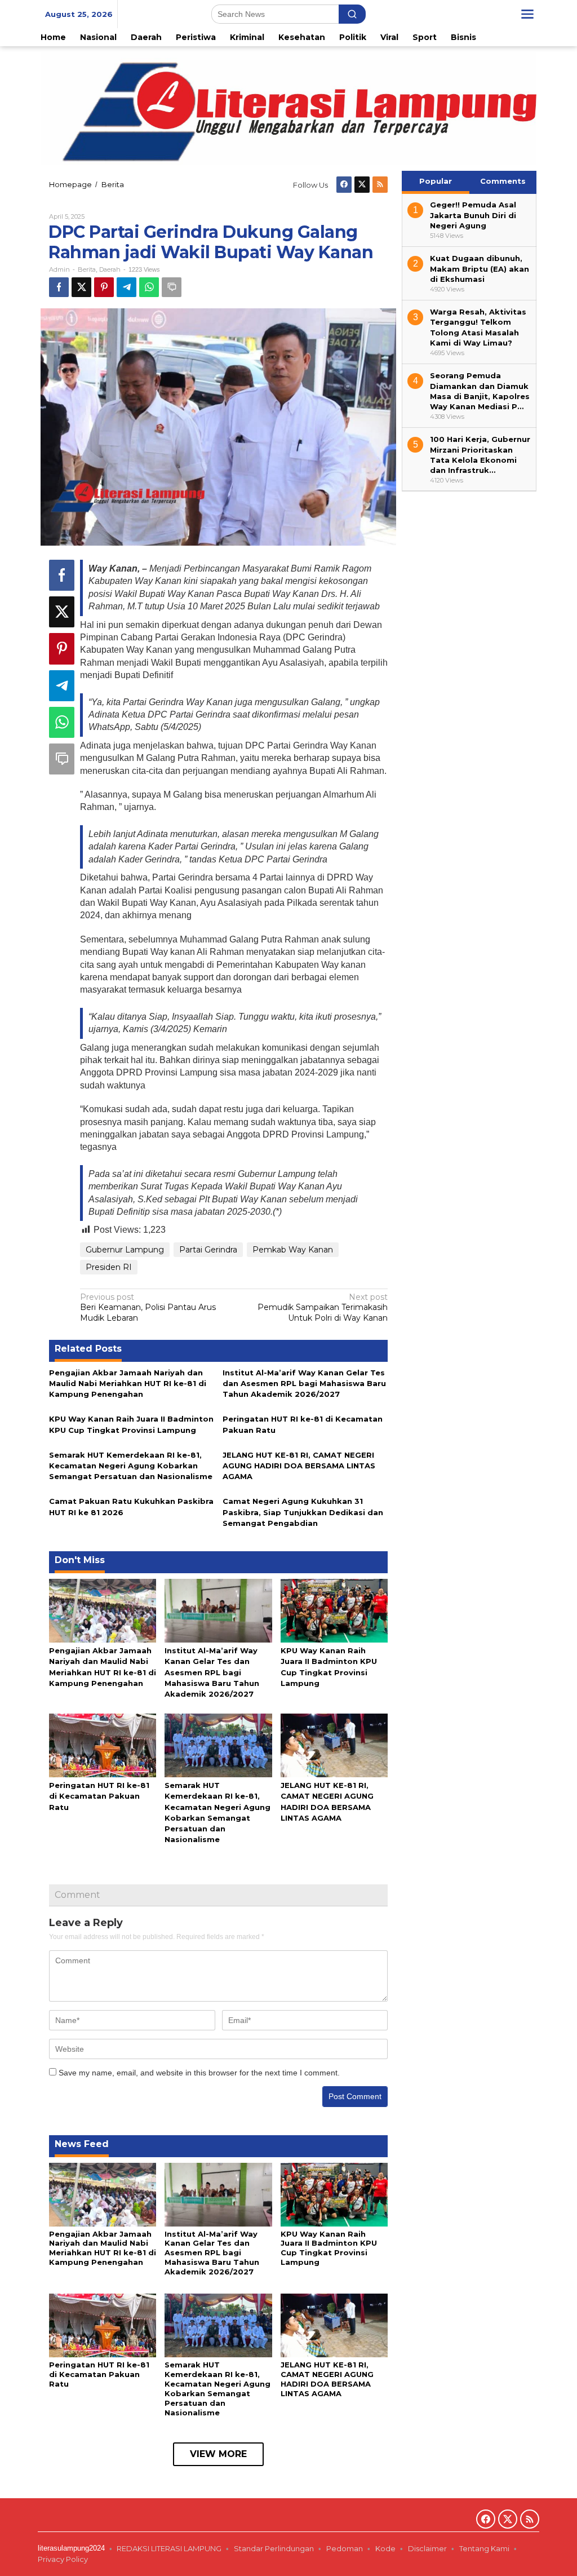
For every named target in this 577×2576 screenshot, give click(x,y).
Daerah (110, 269)
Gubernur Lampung (125, 1250)
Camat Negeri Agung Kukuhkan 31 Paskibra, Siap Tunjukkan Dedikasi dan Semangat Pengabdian (303, 1512)
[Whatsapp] (149, 287)
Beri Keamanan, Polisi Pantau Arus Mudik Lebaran (148, 1307)
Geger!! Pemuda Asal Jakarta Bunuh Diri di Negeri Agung (473, 215)
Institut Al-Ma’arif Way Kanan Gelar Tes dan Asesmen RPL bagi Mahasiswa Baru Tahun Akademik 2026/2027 (304, 1383)
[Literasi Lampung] (288, 108)
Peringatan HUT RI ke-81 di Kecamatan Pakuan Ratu (99, 1796)
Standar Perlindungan (274, 2548)
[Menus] (527, 14)
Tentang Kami (484, 2548)
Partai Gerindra (208, 1250)
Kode (385, 2548)
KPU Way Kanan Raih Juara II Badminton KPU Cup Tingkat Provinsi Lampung (329, 2248)
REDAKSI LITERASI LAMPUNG (169, 2548)
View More (218, 2454)
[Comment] (172, 287)
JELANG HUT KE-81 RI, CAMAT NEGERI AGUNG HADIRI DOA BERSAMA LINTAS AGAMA (299, 1466)
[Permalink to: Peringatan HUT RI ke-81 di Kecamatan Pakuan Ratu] (103, 1745)
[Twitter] (362, 185)
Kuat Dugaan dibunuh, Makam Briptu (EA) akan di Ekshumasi (480, 268)
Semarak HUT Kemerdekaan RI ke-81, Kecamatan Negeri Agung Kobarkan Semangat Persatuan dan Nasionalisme (131, 1466)
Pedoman (345, 2548)
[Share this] (59, 287)
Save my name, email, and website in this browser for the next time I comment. (199, 2073)
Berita (87, 269)
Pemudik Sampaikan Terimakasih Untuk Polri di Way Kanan (323, 1307)
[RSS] (380, 185)
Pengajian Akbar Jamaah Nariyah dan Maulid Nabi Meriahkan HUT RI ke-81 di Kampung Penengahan (128, 1383)
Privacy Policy (64, 2559)
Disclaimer (427, 2548)
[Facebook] (344, 185)
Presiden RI (109, 1267)
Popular (436, 181)
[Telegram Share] (127, 287)
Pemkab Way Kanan (293, 1250)
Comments (503, 181)
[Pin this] (104, 287)
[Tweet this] (81, 287)
